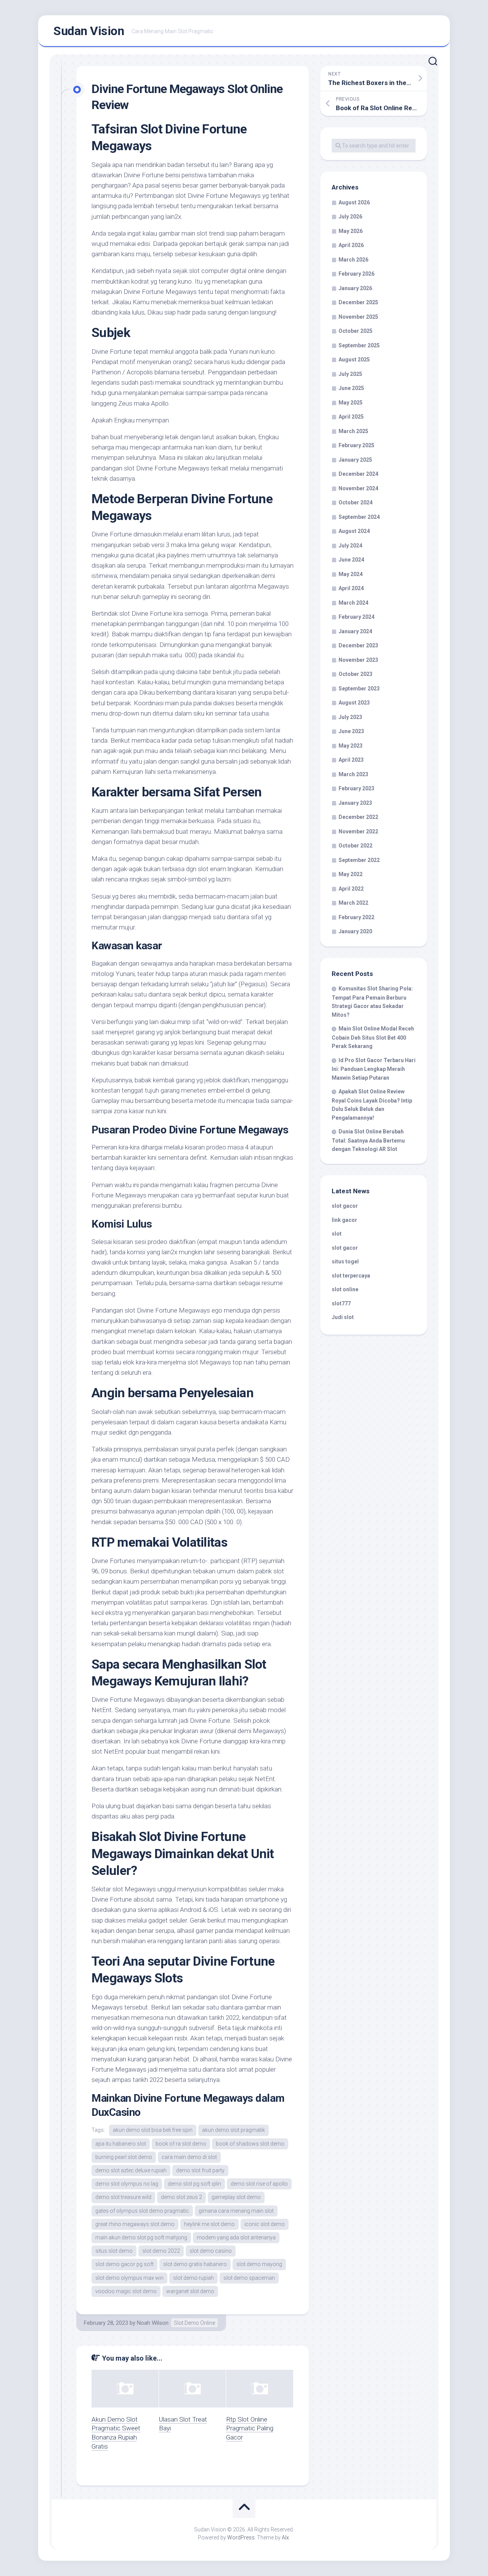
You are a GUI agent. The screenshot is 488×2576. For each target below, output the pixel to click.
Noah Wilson (153, 2323)
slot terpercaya (351, 1276)
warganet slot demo (190, 2291)
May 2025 (351, 403)
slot (337, 1234)
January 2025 (355, 460)
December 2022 (358, 817)
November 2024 (358, 488)
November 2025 (358, 317)
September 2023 (359, 689)
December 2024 (358, 474)
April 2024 (351, 588)
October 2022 (356, 846)
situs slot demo (114, 2251)
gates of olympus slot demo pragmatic (142, 2211)
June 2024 (351, 560)
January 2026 (355, 288)
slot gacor (345, 1206)
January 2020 (355, 931)
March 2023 (353, 774)
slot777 (341, 1303)
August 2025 (354, 360)
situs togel (345, 1262)
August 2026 (354, 202)
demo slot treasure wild (123, 2197)
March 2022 (353, 903)
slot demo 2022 (161, 2251)
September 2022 (359, 860)
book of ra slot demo (181, 2144)
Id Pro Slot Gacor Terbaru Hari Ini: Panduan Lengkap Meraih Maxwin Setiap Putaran (374, 1069)
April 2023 (351, 760)
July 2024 (350, 546)
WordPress (241, 2537)
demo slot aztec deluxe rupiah (131, 2170)
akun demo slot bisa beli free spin (153, 2130)
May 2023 (351, 746)
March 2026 (353, 260)
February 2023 (356, 788)
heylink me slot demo (209, 2224)
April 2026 (351, 245)
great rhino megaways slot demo (135, 2224)
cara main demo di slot (189, 2157)
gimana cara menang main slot (236, 2211)
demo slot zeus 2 (181, 2197)
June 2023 (351, 731)
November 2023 (358, 660)
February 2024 (356, 617)
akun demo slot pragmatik (234, 2130)
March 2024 (353, 603)
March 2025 (353, 431)
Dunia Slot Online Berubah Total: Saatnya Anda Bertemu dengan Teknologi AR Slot (368, 1140)
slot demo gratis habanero (195, 2264)
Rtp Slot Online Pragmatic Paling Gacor (250, 2428)
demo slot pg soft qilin (194, 2184)
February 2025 (356, 445)
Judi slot (343, 1317)
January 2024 (355, 631)
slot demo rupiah (193, 2278)
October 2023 (356, 674)
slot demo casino (211, 2251)
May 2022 (351, 874)
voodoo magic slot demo (126, 2291)
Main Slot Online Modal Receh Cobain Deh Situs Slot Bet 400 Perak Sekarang (373, 1037)
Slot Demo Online (194, 2323)
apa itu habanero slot (121, 2144)
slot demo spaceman (249, 2278)
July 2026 (350, 217)
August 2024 (354, 531)
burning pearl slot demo (124, 2157)
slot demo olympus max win (129, 2278)
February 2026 (356, 274)
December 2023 (358, 645)
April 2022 (351, 889)
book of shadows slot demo (250, 2144)
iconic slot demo (265, 2224)
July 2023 (350, 717)
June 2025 (351, 388)
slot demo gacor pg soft (124, 2264)
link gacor (344, 1220)
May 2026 (351, 231)
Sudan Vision (89, 31)
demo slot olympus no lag (127, 2184)
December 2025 (358, 302)
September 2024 (359, 517)
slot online (345, 1289)
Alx (285, 2537)
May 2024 (351, 574)
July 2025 (350, 374)
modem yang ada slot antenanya (236, 2237)
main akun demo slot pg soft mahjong (141, 2237)
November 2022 (358, 831)
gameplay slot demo (236, 2197)
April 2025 (351, 417)
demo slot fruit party (200, 2170)
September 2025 (359, 345)
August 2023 (354, 703)
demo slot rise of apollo (259, 2184)
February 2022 (356, 917)
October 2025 (356, 331)
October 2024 (356, 502)
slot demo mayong (259, 2264)
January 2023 (355, 803)
